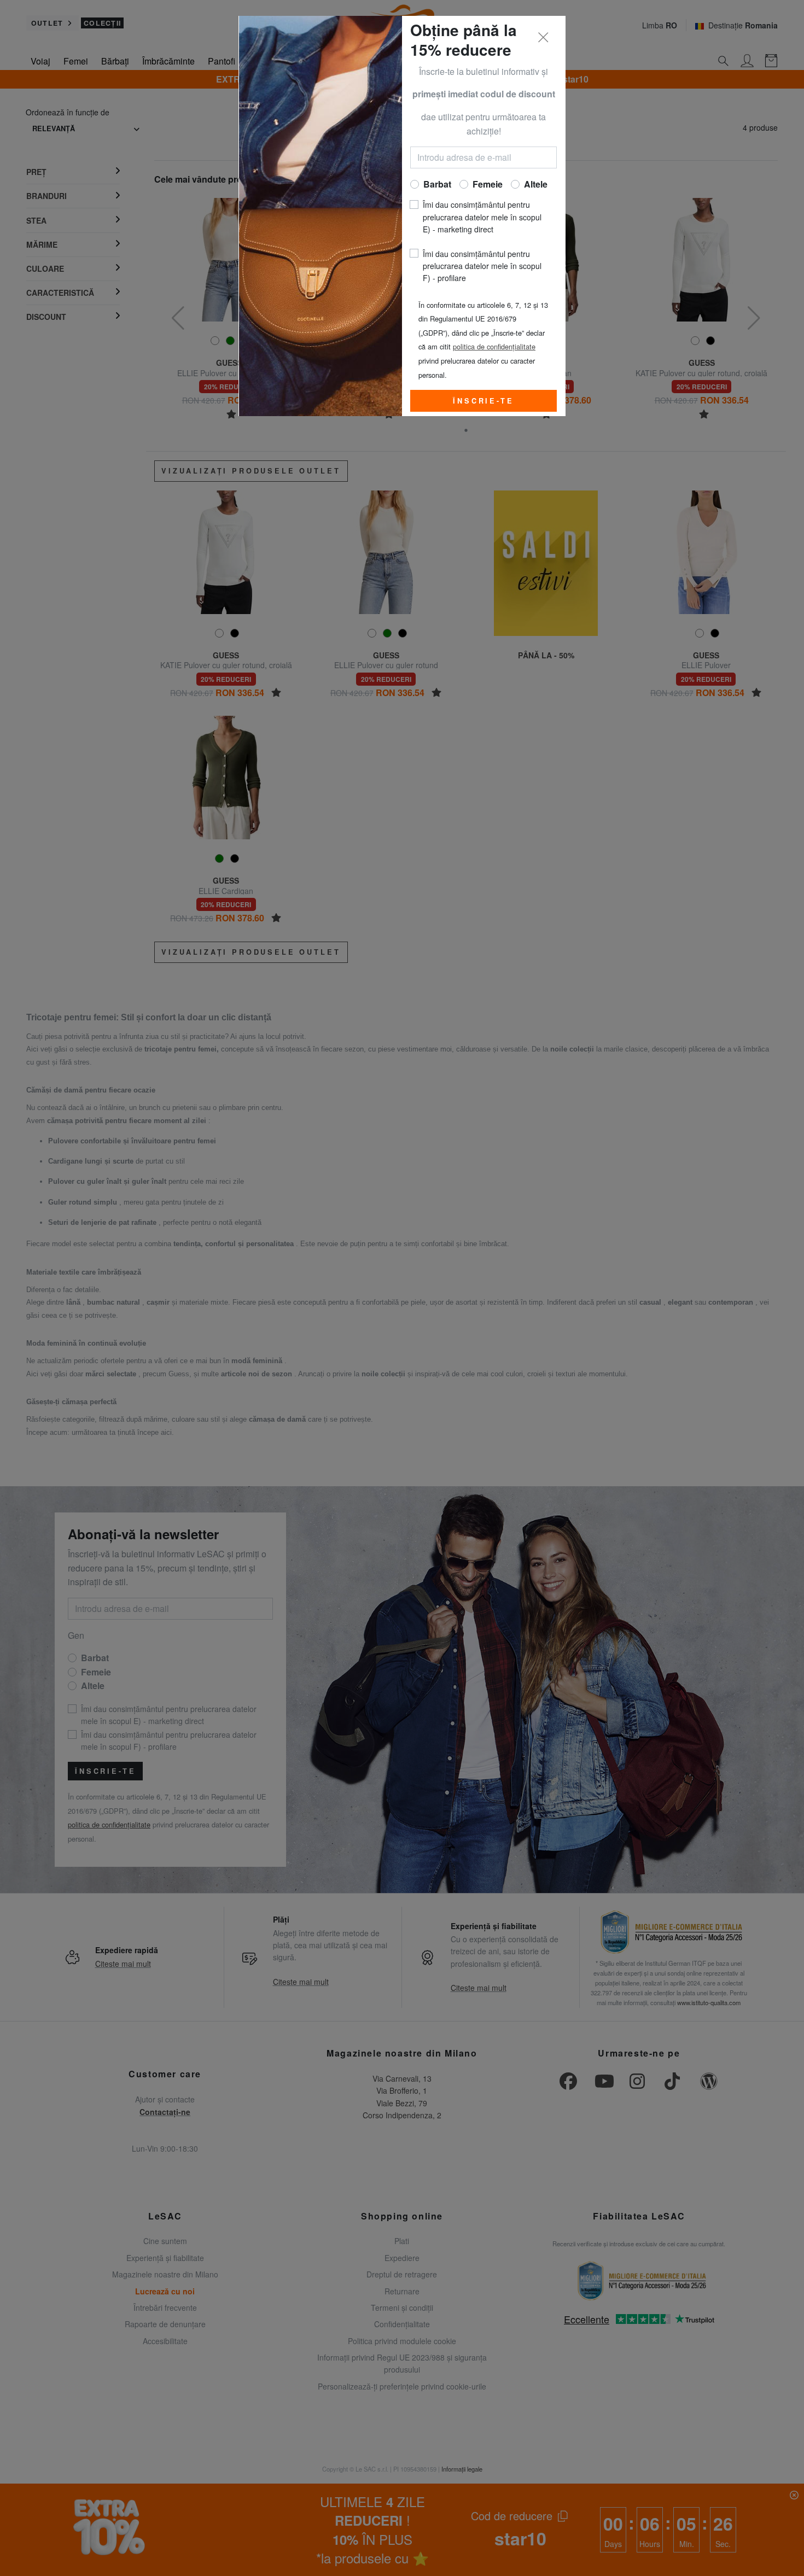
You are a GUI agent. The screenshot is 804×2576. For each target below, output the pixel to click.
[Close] (544, 38)
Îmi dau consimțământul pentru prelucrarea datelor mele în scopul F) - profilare (482, 266)
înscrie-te (483, 401)
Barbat (437, 184)
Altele (536, 184)
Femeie (488, 184)
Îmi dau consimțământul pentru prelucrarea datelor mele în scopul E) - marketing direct (482, 217)
